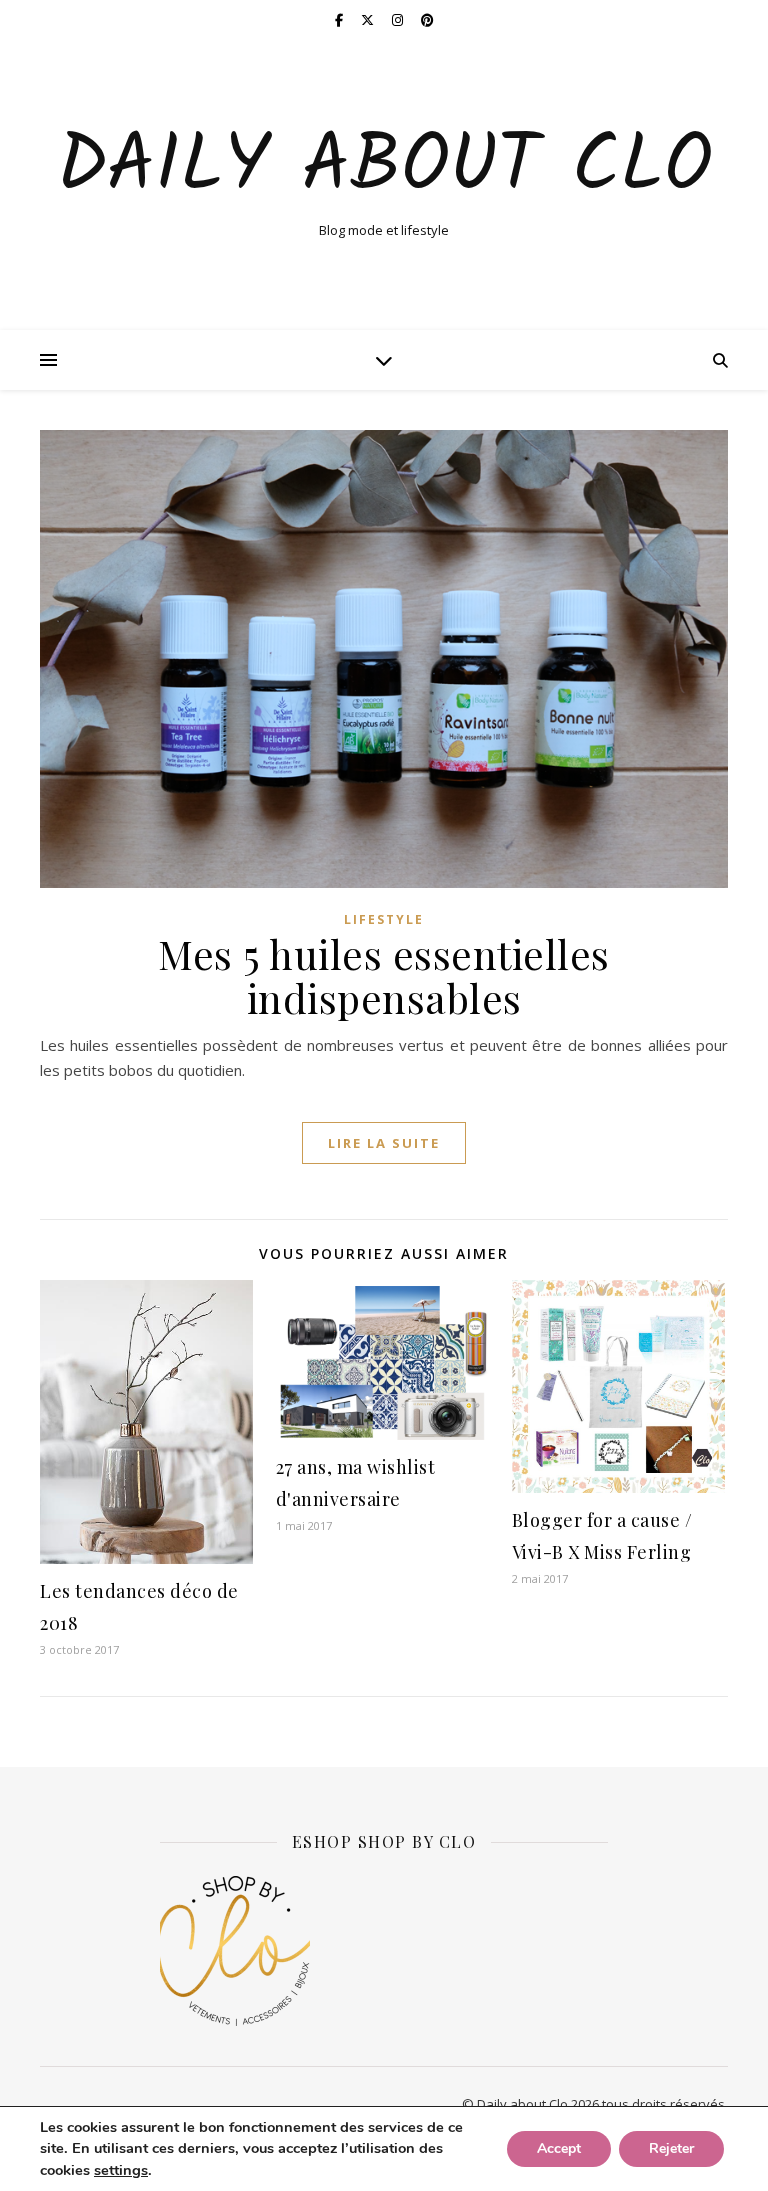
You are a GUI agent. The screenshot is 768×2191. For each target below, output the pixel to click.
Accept (559, 2148)
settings (121, 2170)
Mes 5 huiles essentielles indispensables (384, 975)
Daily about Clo (384, 168)
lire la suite (384, 1143)
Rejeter (671, 2148)
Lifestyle (384, 919)
